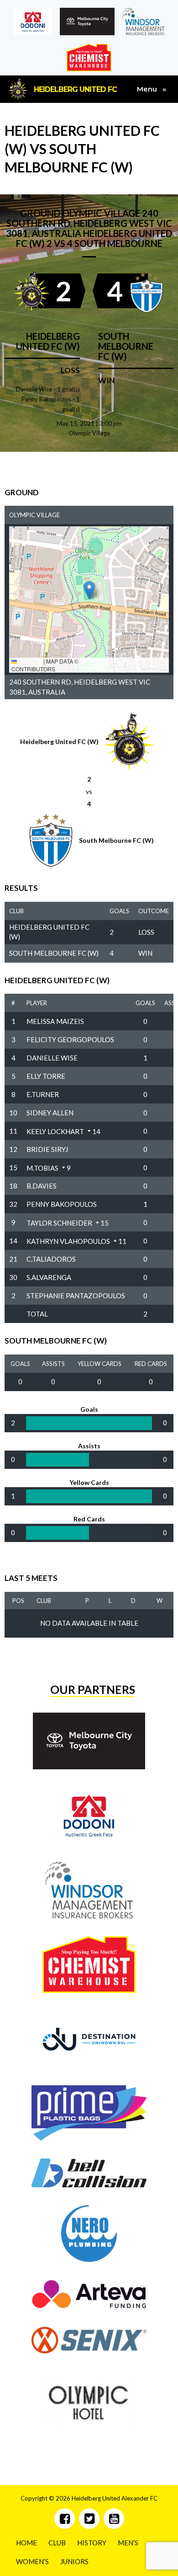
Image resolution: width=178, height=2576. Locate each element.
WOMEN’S (32, 2561)
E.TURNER (43, 1094)
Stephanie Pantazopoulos (76, 1296)
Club (44, 1601)
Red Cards (151, 1364)
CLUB (57, 2543)
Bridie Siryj (47, 1149)
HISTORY (92, 2543)
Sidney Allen (50, 1113)
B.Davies (42, 1186)
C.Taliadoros (51, 1259)
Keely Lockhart (55, 1131)
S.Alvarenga (49, 1277)
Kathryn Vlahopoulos (68, 1241)
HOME (26, 2543)
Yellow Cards (99, 1364)
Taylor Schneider (59, 1223)
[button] (89, 590)
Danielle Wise (52, 1058)
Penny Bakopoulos (62, 1204)
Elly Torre (46, 1076)
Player (37, 1003)
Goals (145, 1003)
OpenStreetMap (104, 661)
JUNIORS (74, 2561)
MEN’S (128, 2543)
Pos (18, 1601)
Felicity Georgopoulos (70, 1039)
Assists (53, 1364)
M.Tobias (42, 1168)
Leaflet (29, 661)
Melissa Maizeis (55, 1021)
